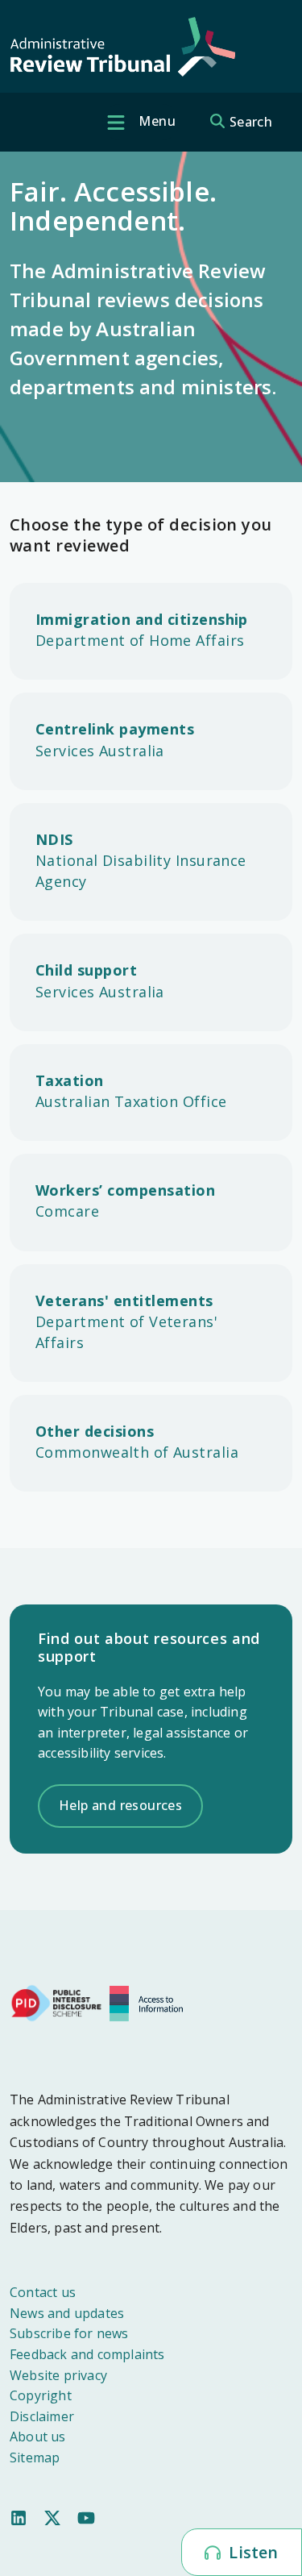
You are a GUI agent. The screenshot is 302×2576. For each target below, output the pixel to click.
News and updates (67, 2313)
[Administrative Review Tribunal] (122, 47)
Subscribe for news (69, 2333)
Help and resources (120, 1805)
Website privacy (58, 2375)
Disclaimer (42, 2416)
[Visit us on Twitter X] (52, 2517)
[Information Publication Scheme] (150, 2002)
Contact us (43, 2292)
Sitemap (35, 2457)
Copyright (41, 2395)
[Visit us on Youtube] (86, 2517)
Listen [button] (251, 2552)
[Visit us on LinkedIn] (19, 2517)
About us (38, 2437)
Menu (155, 121)
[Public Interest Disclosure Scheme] (56, 2002)
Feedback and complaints (87, 2354)
